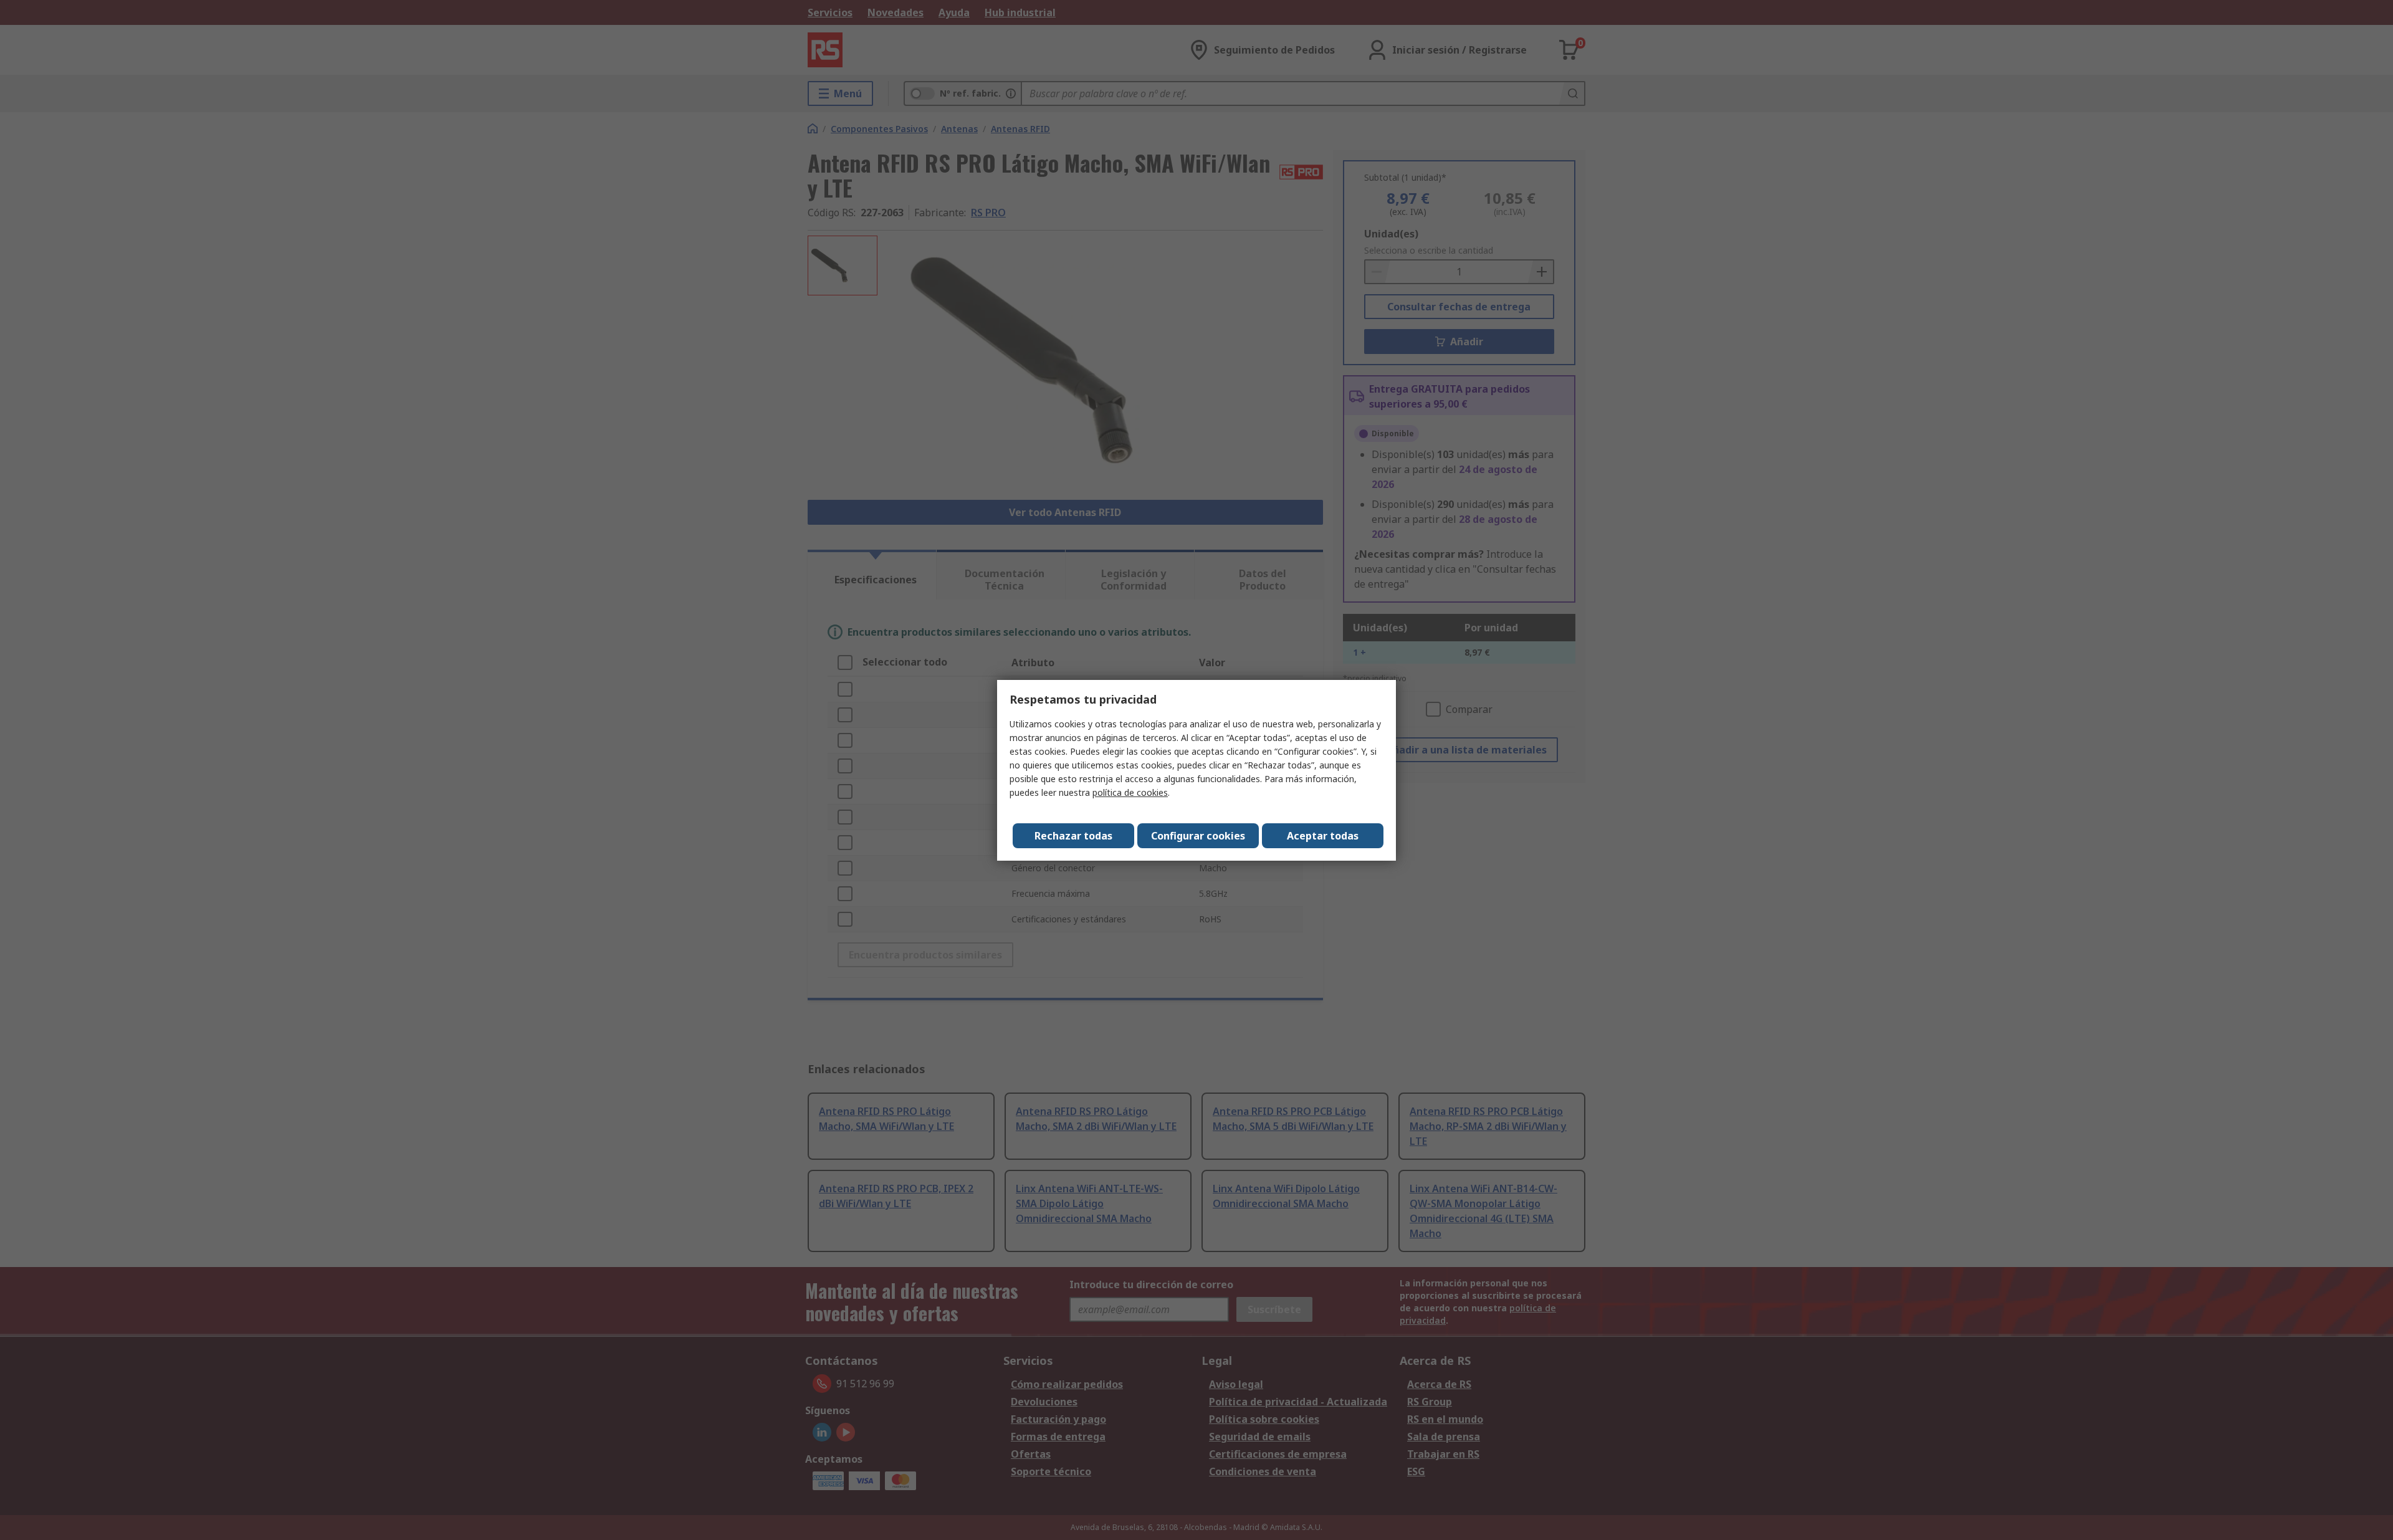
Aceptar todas (1323, 836)
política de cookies (1130, 792)
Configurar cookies (1198, 836)
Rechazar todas (1073, 836)
